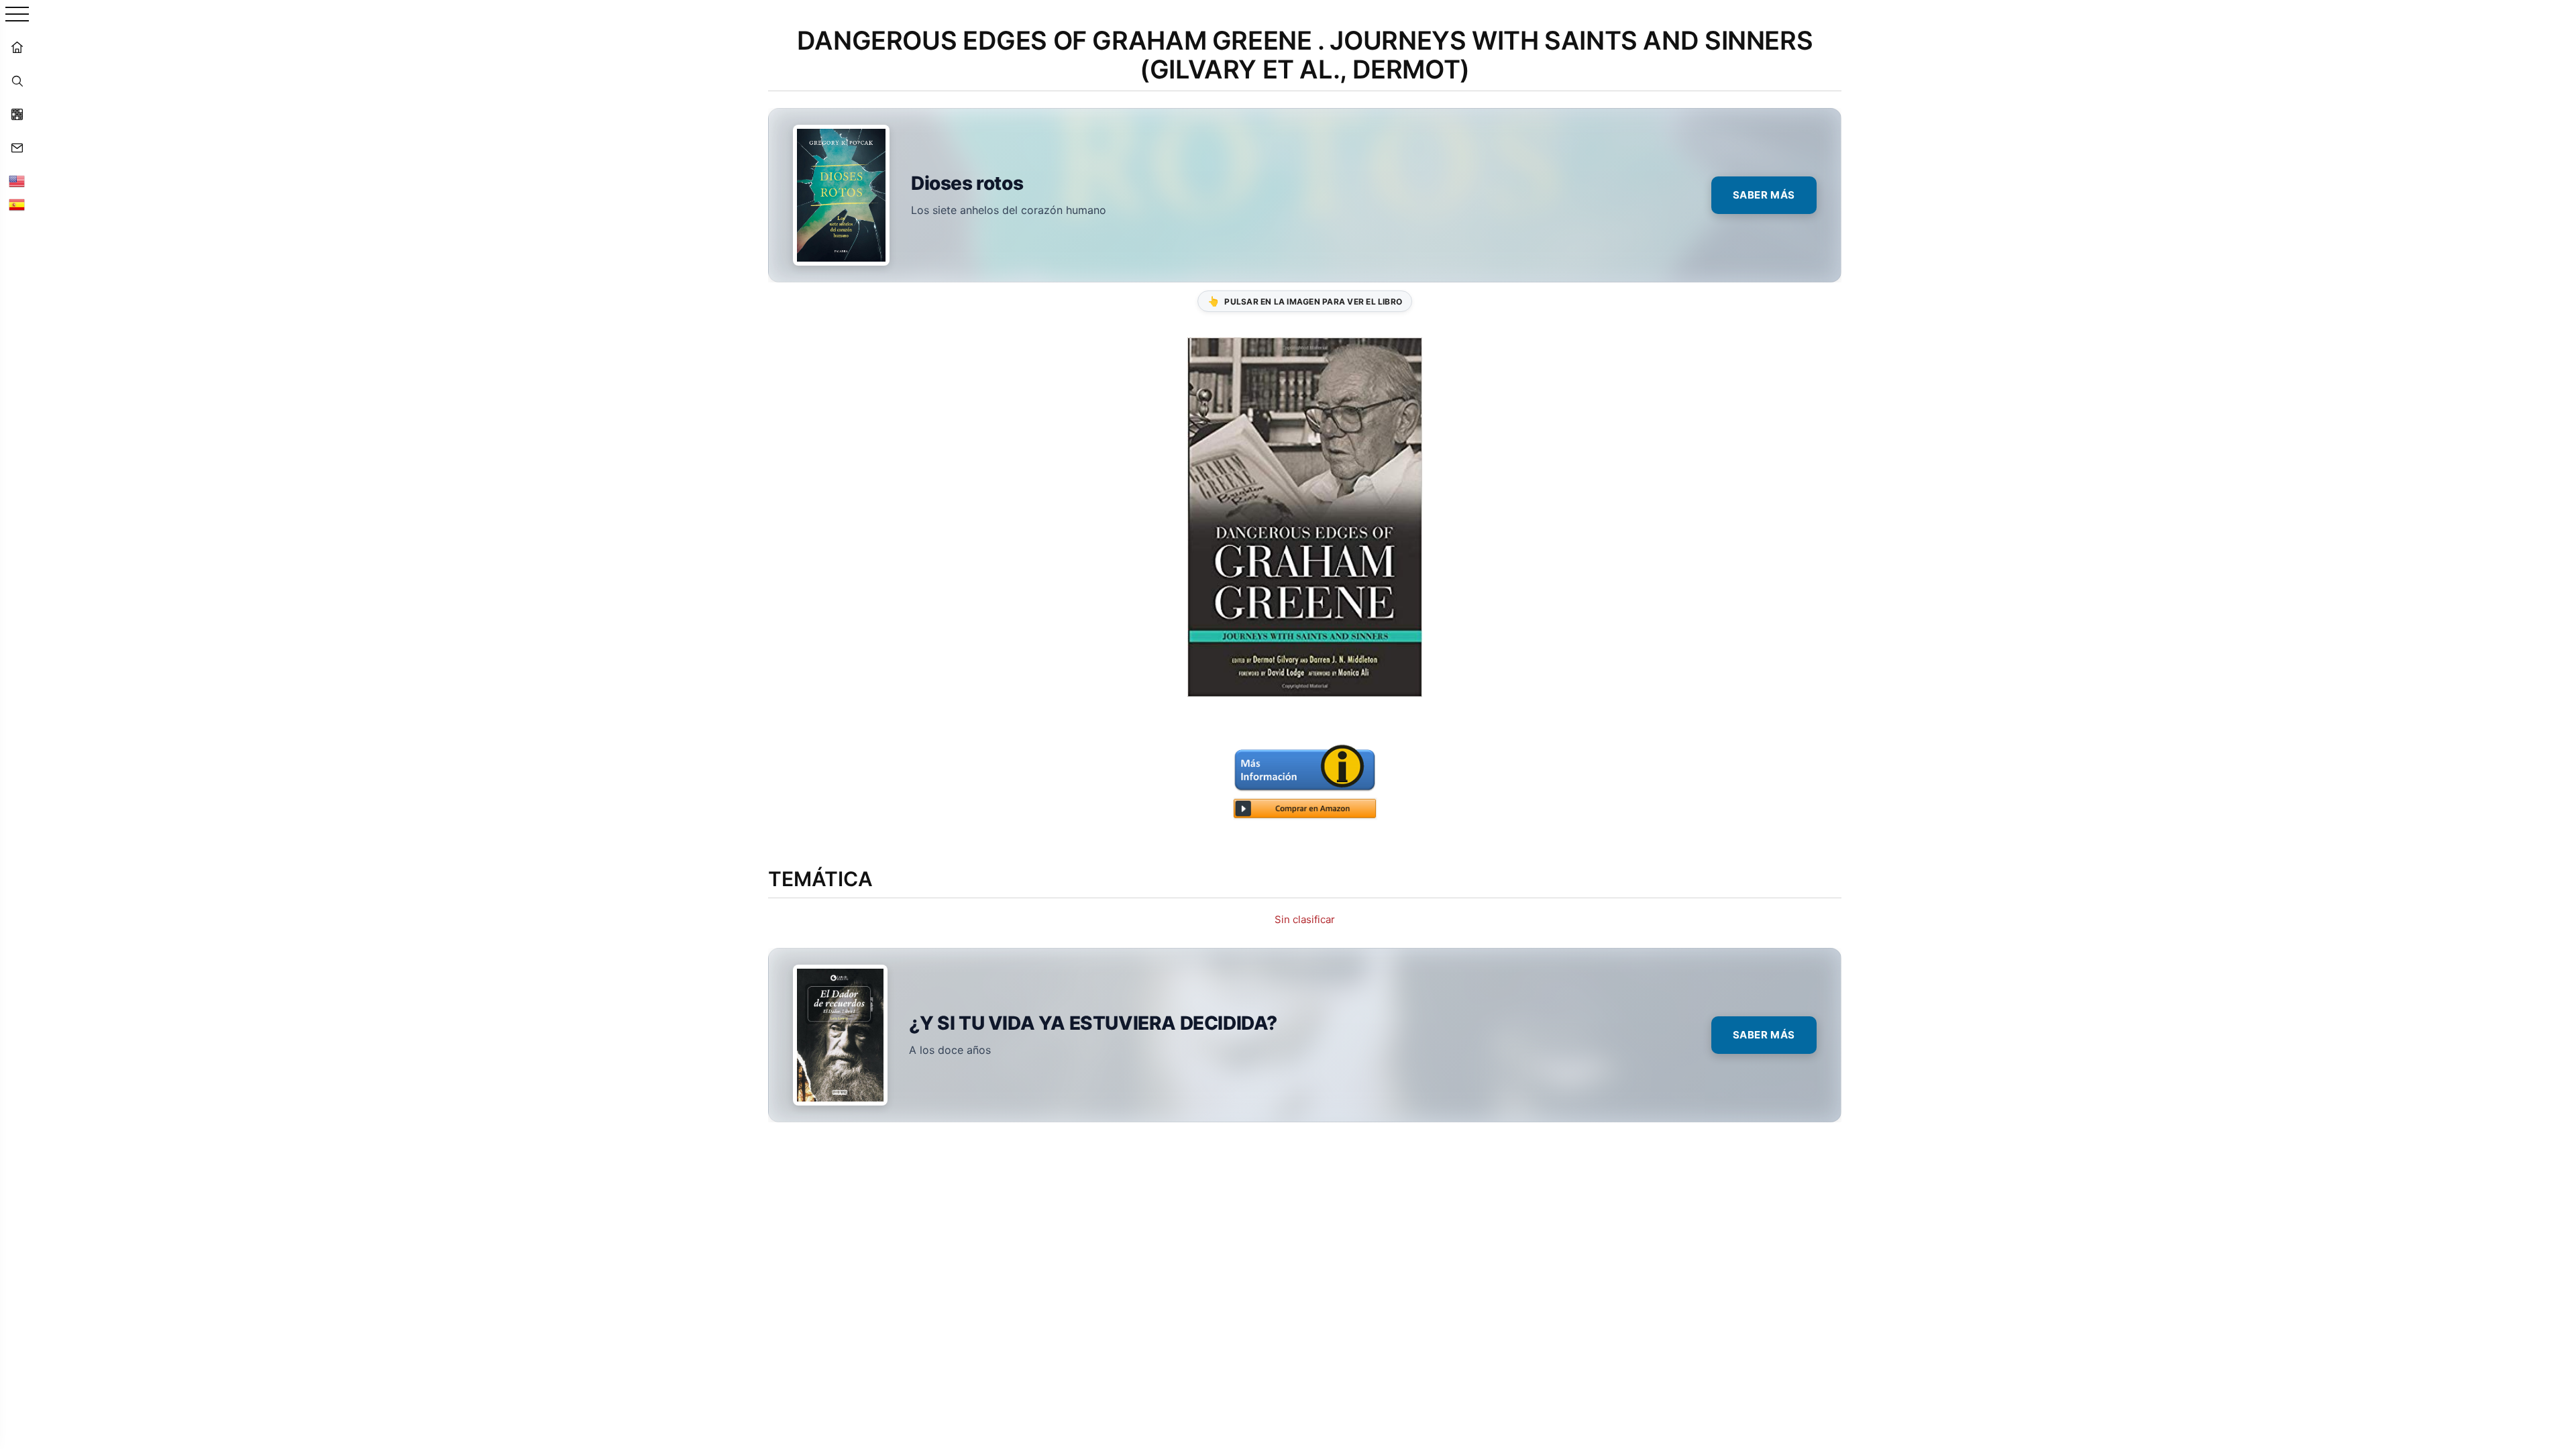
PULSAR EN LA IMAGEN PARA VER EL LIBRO (1305, 301)
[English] (17, 181)
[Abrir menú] (17, 15)
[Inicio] (17, 47)
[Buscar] (17, 80)
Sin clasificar (1305, 919)
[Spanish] (17, 205)
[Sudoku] (17, 114)
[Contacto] (17, 148)
